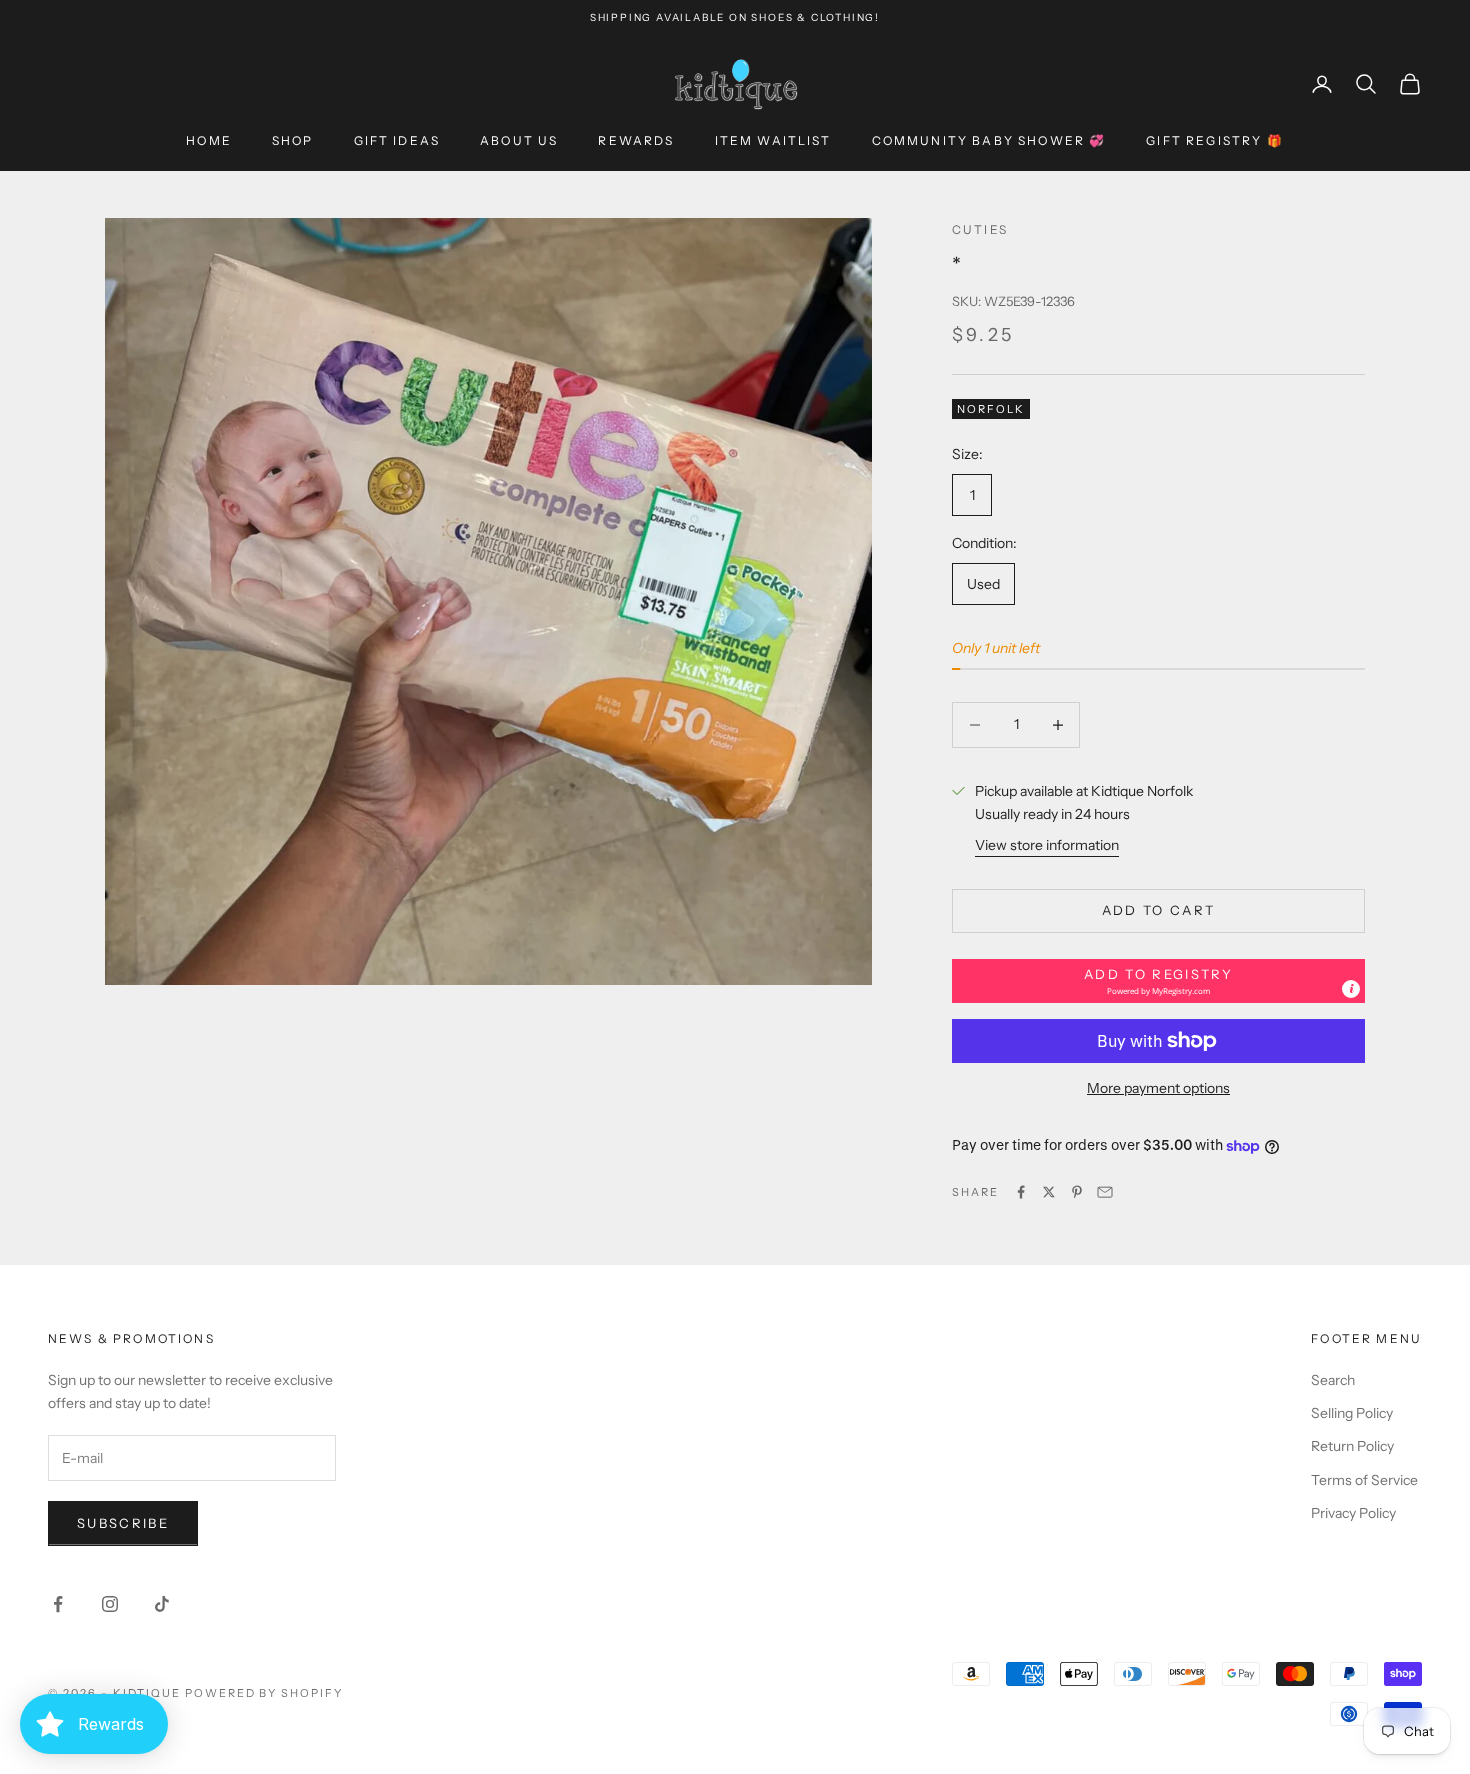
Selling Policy (1352, 1413)
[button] (1158, 981)
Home (209, 140)
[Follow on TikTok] (162, 1604)
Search (1333, 1380)
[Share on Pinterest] (1077, 1192)
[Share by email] (1105, 1192)
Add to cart (1159, 910)
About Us (519, 140)
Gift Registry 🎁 (1214, 140)
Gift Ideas (397, 140)
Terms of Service (1364, 1480)
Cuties (980, 229)
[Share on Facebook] (1021, 1192)
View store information (1047, 845)
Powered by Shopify (264, 1693)
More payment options (1158, 1088)
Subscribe (123, 1523)
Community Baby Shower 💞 (989, 140)
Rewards (636, 140)
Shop (293, 140)
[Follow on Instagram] (110, 1604)
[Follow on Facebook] (58, 1604)
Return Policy (1352, 1446)
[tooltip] (1351, 989)
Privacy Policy (1353, 1513)
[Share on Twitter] (1049, 1192)
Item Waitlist (773, 140)
